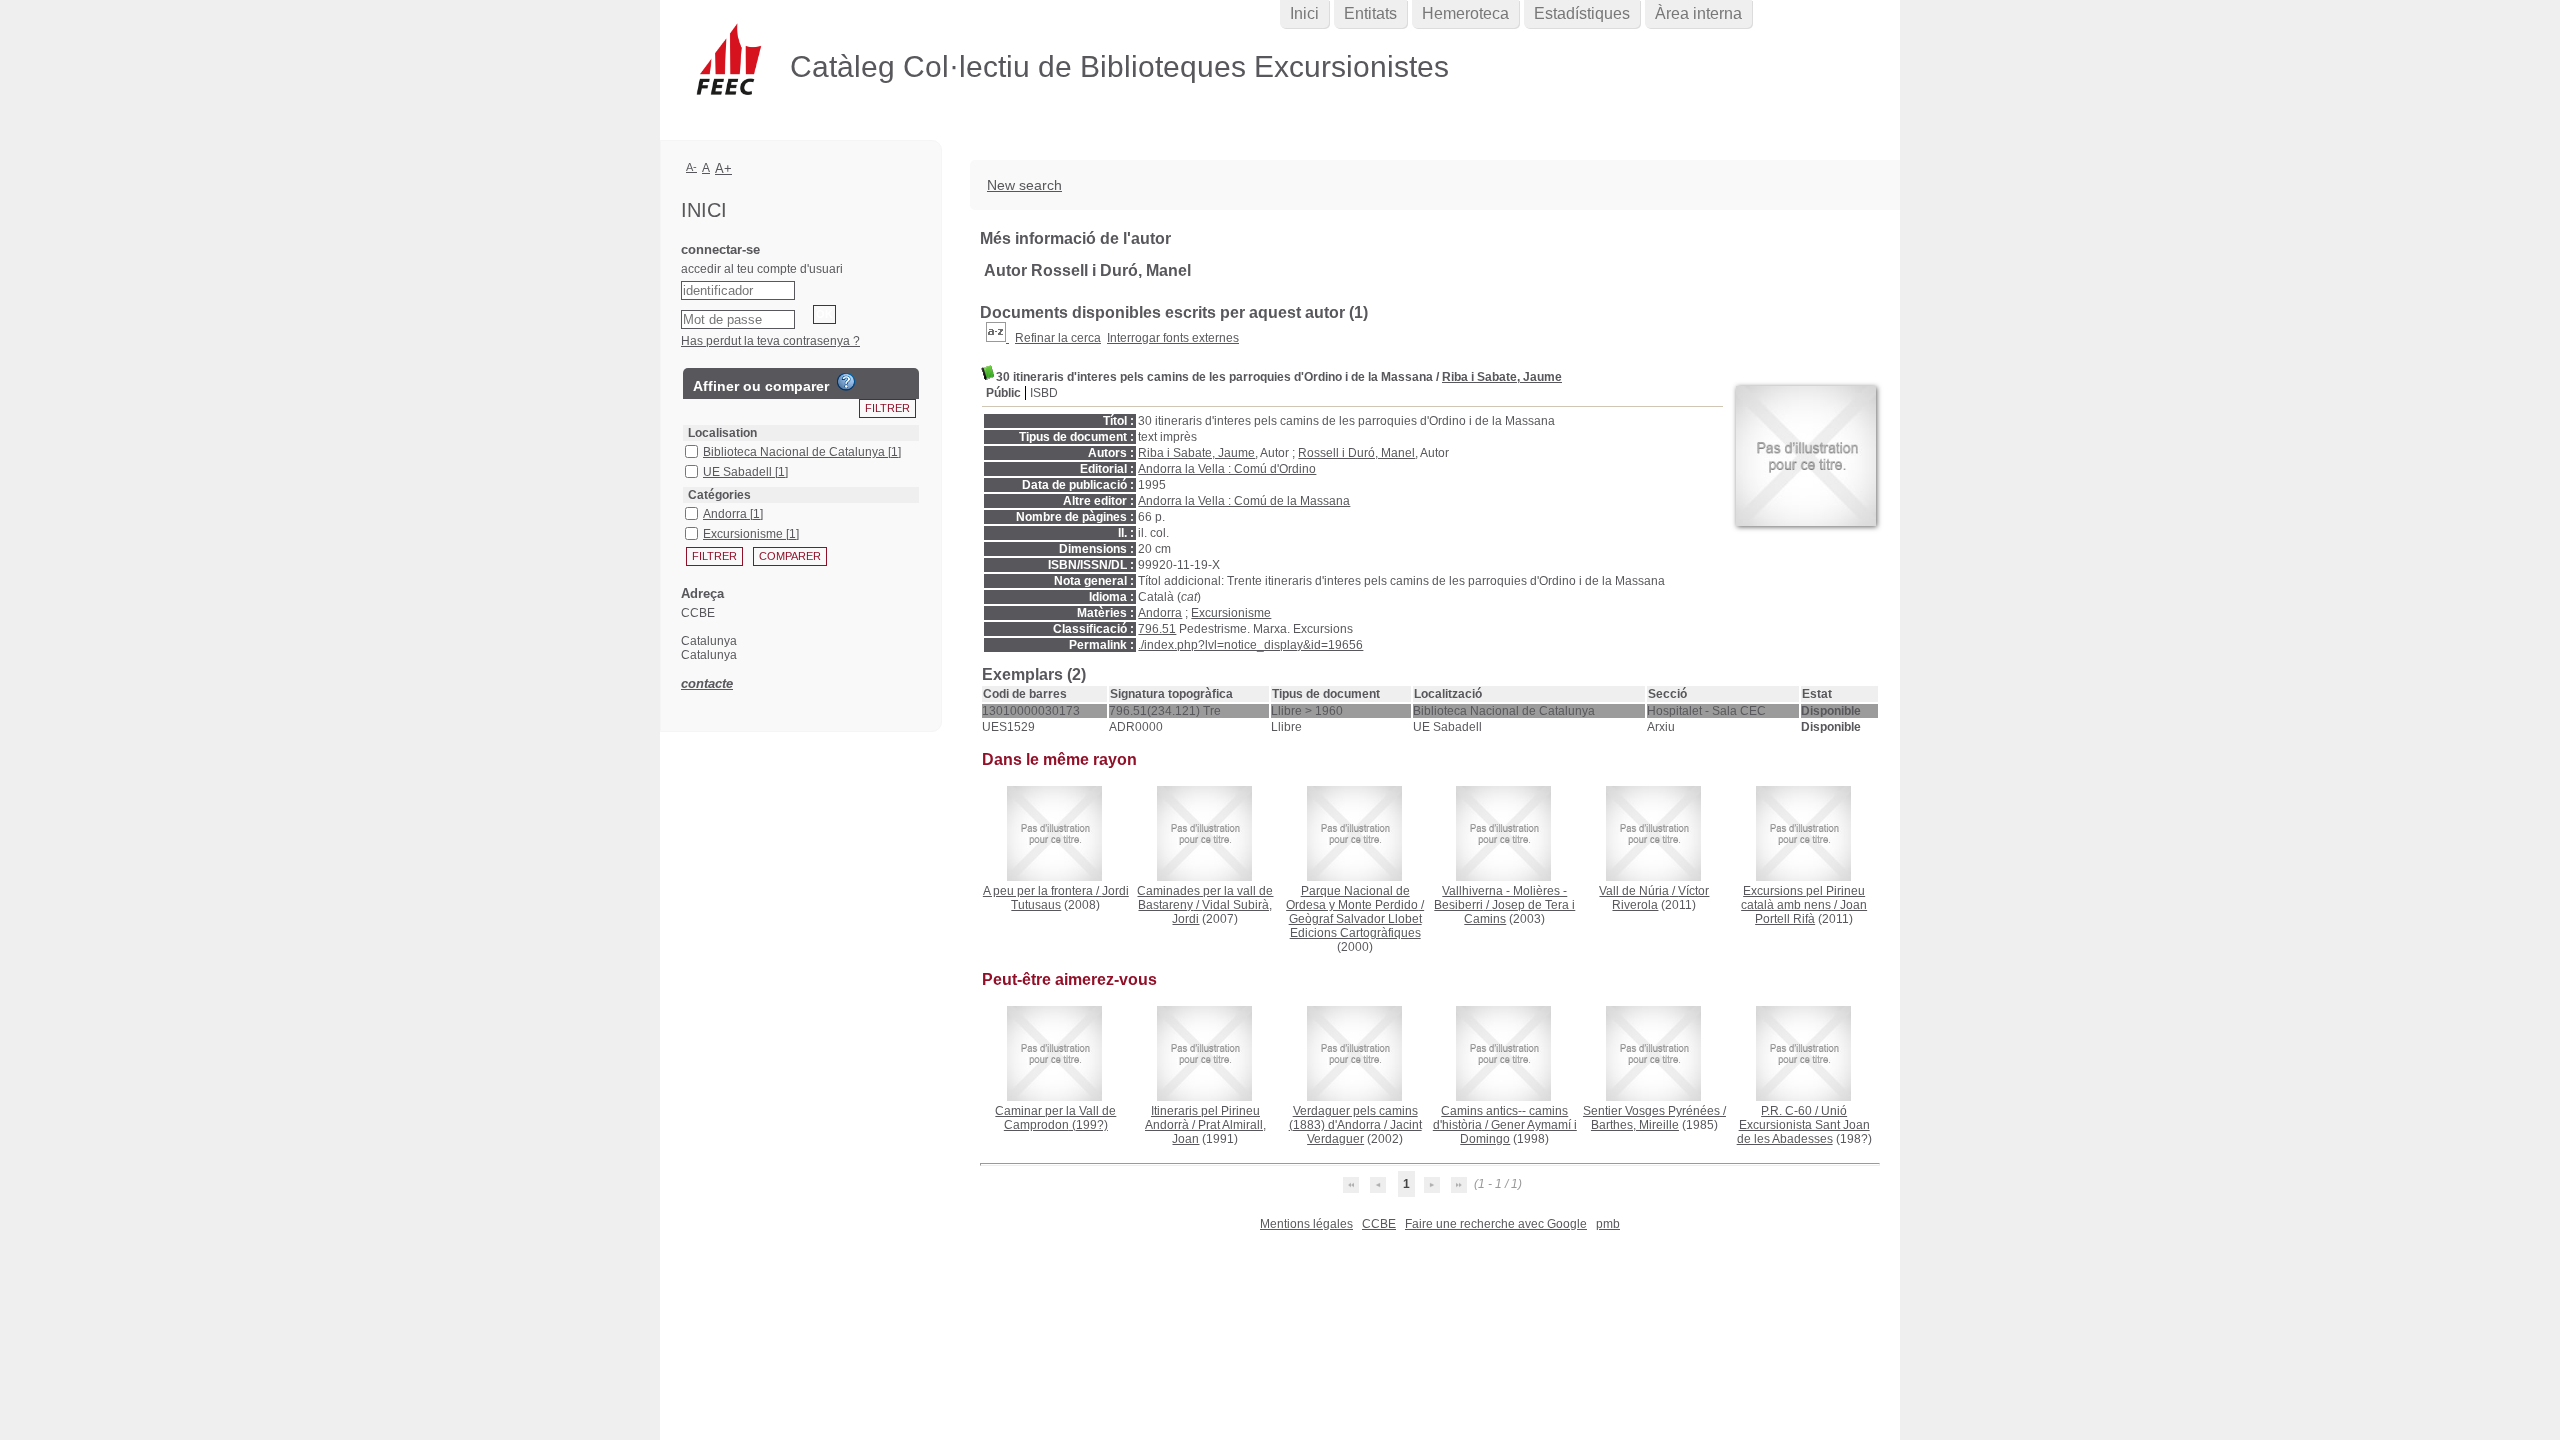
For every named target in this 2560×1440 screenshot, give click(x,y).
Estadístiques (1582, 13)
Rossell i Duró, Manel (1356, 453)
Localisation (722, 433)
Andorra (1160, 613)
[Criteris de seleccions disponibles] (997, 338)
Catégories (719, 495)
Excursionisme (1231, 613)
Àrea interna (1698, 13)
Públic (1003, 393)
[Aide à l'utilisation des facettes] (846, 382)
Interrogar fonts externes (1173, 338)
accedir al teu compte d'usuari (762, 269)
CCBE (1379, 1224)
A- (691, 167)
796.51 (1157, 629)
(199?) (1055, 1118)
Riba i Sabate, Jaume (1502, 377)
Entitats (1370, 13)
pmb (1608, 1224)
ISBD (1044, 393)
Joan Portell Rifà (1811, 912)
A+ (723, 168)
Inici (1304, 13)
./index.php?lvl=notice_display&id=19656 (1250, 645)
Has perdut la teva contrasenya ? (770, 341)
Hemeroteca (1465, 13)
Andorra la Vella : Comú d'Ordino (1227, 469)
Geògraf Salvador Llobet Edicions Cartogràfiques (1355, 926)
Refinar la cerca (1058, 338)
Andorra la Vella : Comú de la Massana (1244, 501)
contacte (707, 683)
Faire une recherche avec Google (1496, 1224)
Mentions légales (1306, 1224)
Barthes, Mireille (1635, 1125)
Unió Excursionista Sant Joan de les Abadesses (1803, 1125)
